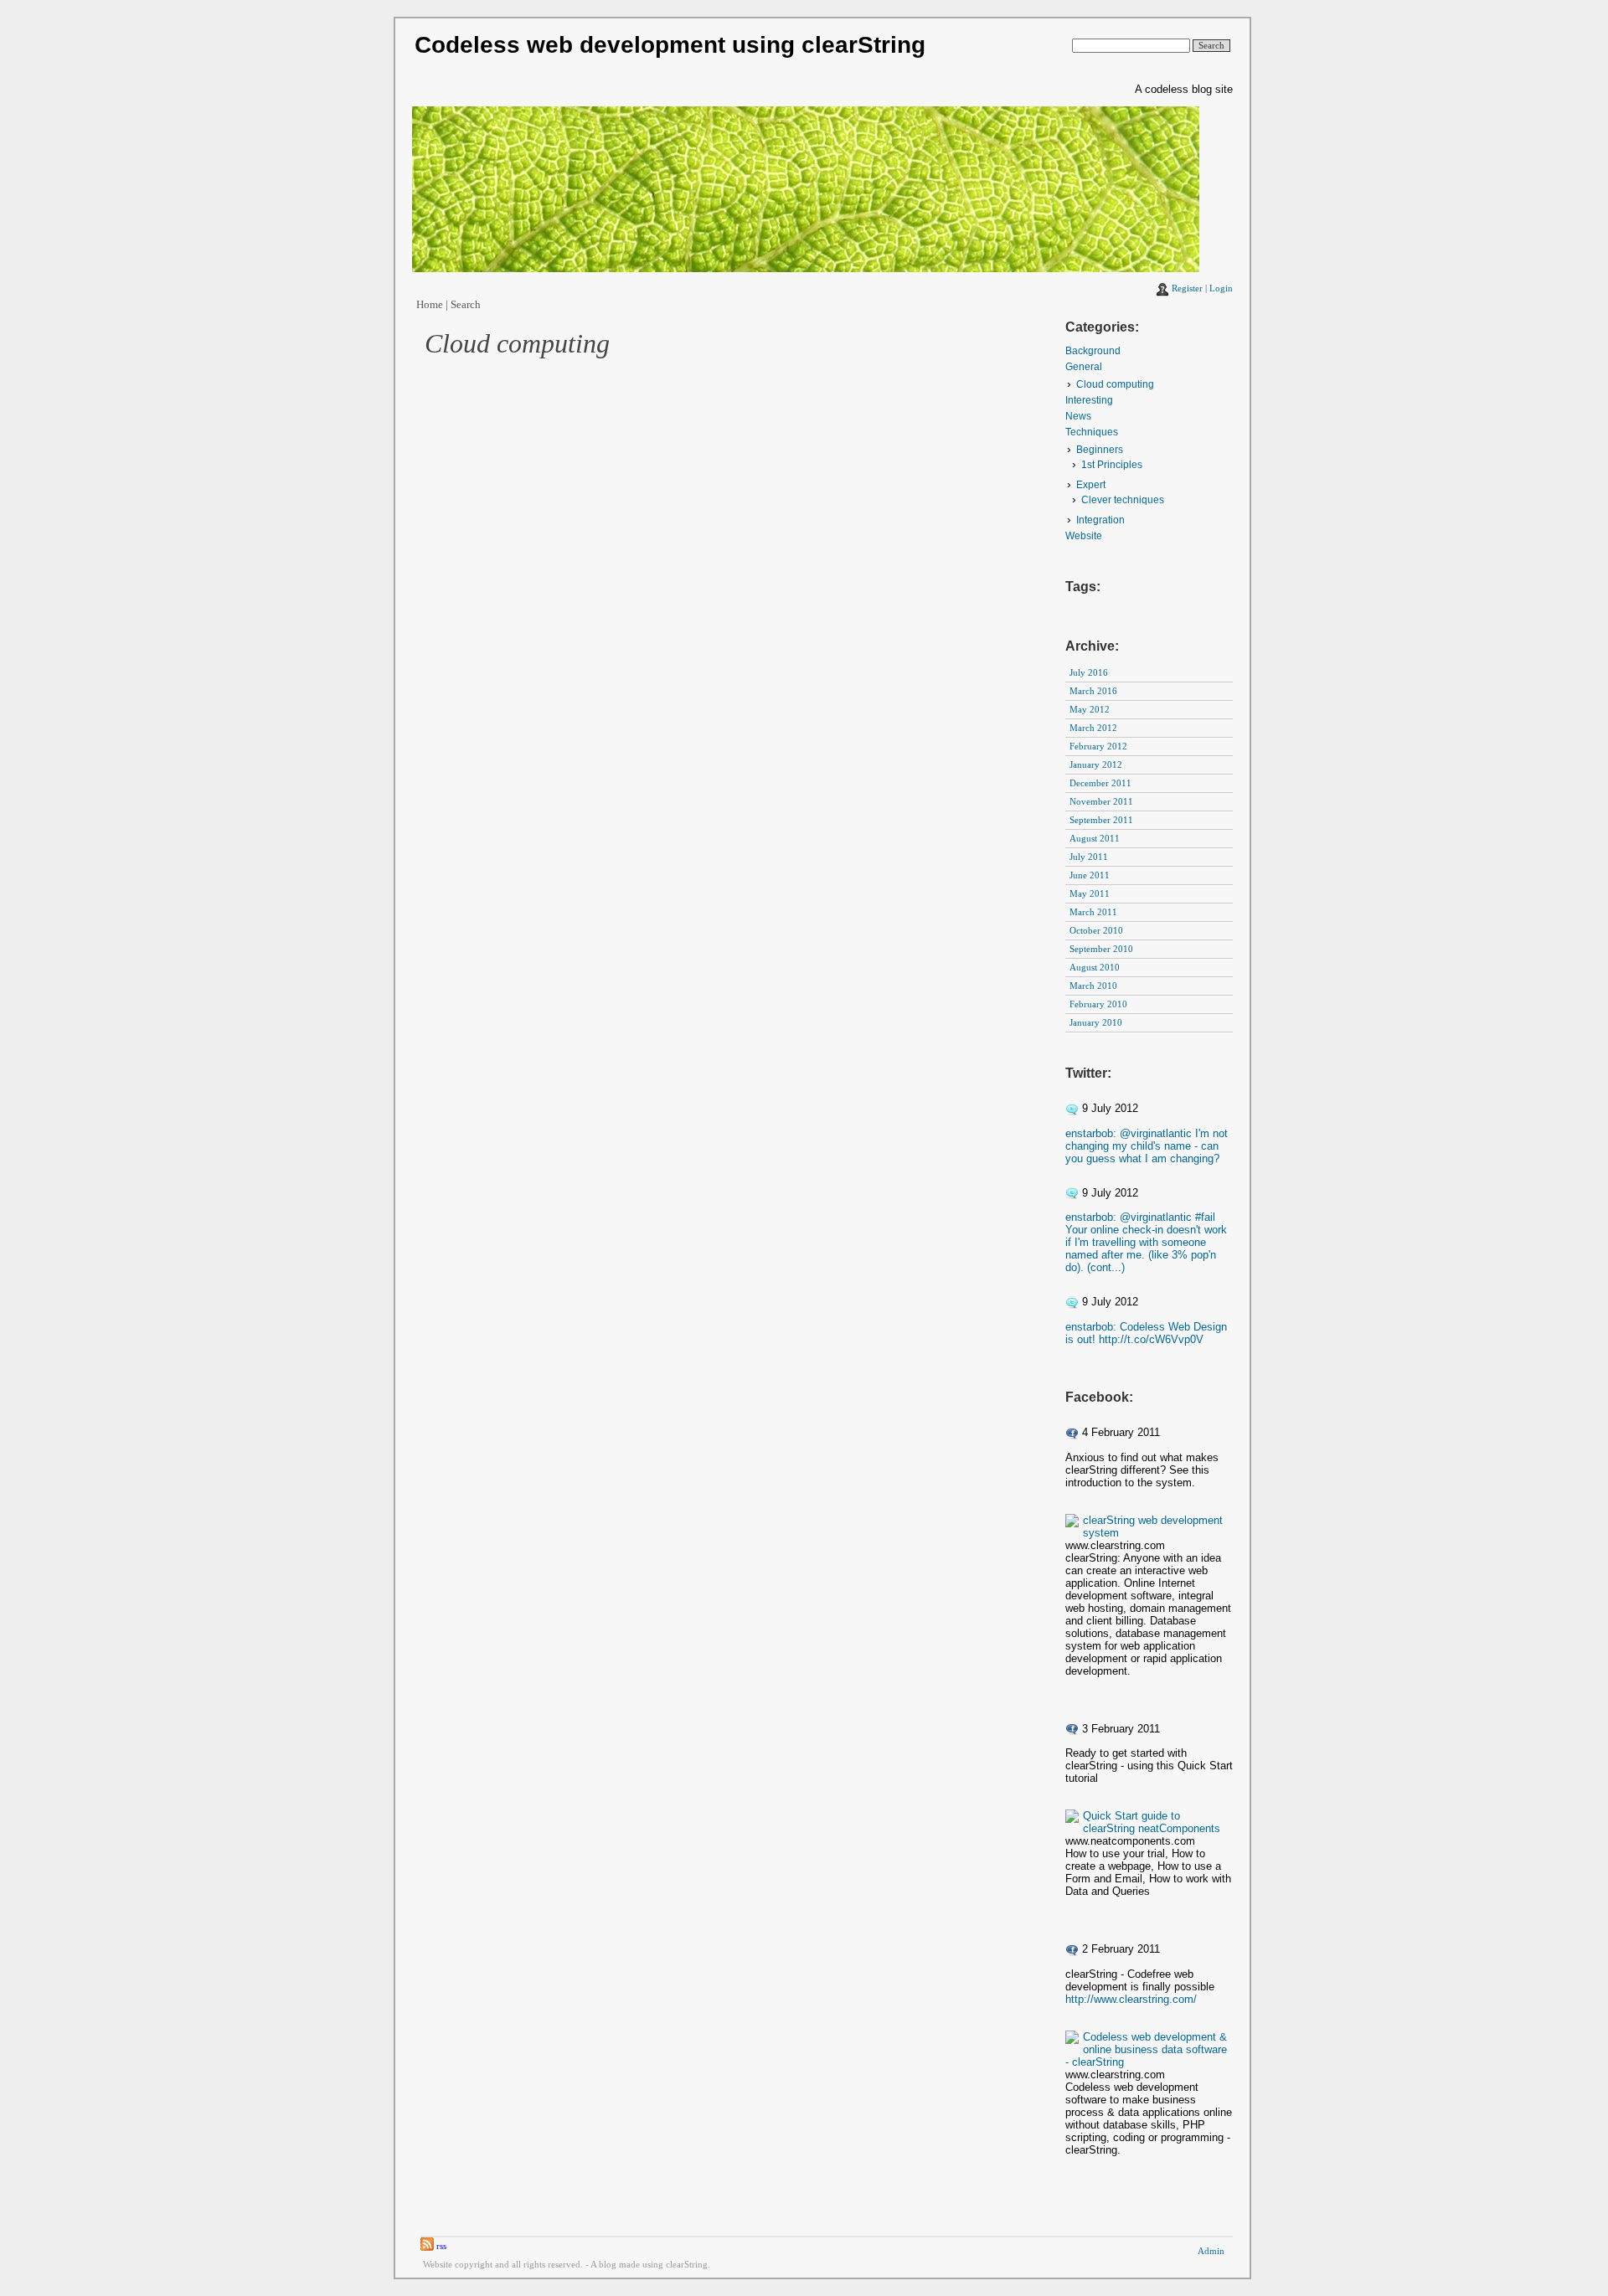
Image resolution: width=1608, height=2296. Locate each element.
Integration (1100, 520)
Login (1221, 288)
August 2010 (1095, 968)
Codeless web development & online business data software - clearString (1146, 2049)
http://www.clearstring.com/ (1131, 1999)
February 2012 (1098, 746)
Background (1093, 351)
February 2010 (1098, 1004)
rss (440, 2246)
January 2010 (1096, 1023)
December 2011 (1100, 783)
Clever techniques (1123, 500)
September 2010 (1101, 949)
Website (1084, 536)
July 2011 (1089, 857)
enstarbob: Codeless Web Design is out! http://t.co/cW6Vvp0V (1146, 1333)
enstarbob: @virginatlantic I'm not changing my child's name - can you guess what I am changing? (1147, 1146)
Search (466, 304)
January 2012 (1096, 765)
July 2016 (1089, 673)
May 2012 (1090, 710)
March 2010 (1093, 986)
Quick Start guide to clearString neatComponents (1152, 1822)
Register (1187, 288)
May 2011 (1090, 894)
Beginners (1100, 450)
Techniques (1092, 432)
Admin (1211, 2251)
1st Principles (1112, 465)
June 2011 (1090, 875)
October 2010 (1096, 931)
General (1084, 367)
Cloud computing (1115, 384)
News (1078, 416)
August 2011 (1095, 839)
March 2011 (1093, 912)
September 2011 (1101, 820)
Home (430, 304)
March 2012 (1093, 728)
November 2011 (1101, 802)
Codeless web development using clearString (670, 45)
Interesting (1089, 400)
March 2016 (1093, 691)
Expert (1091, 485)
